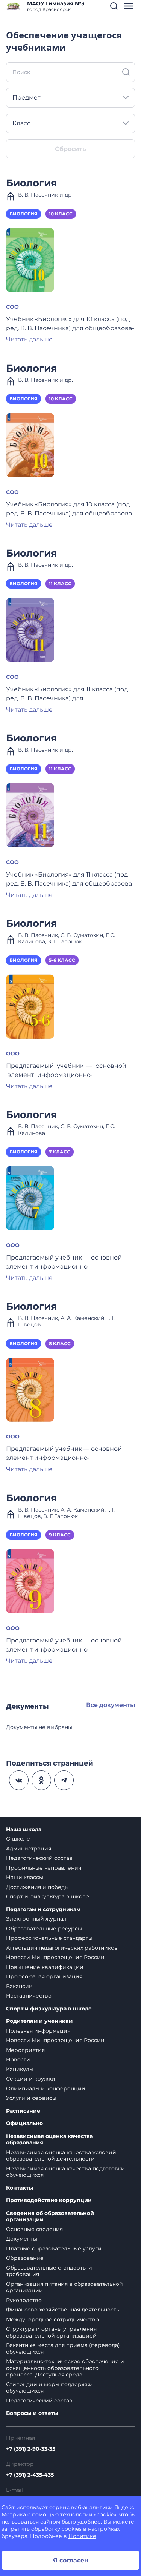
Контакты (20, 2188)
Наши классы (25, 1877)
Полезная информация (38, 2031)
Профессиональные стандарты (49, 1938)
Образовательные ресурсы (44, 1929)
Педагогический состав (39, 1858)
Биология (31, 183)
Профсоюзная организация (44, 1976)
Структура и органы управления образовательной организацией (51, 2332)
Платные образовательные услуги (54, 2248)
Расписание (23, 2111)
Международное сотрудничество (52, 2319)
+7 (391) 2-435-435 (30, 2475)
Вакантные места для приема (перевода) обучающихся (63, 2348)
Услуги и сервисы (31, 2098)
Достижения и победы (37, 1887)
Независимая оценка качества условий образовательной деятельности (61, 2156)
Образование (25, 2258)
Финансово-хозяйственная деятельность (63, 2310)
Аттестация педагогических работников (62, 1948)
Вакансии (19, 1986)
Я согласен (71, 2560)
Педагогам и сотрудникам (43, 1909)
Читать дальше (29, 339)
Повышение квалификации (45, 1967)
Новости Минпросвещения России (55, 1957)
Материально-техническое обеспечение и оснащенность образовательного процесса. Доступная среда (65, 2368)
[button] (114, 6)
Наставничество (29, 1996)
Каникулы (20, 2069)
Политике (82, 2536)
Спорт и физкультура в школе (48, 1896)
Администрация (29, 1849)
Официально (24, 2123)
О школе (18, 1839)
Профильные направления (44, 1868)
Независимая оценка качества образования (49, 2140)
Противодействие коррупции (49, 2200)
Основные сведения (34, 2229)
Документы (22, 2239)
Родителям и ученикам (39, 2021)
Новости (18, 2059)
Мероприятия (25, 2050)
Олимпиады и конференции (46, 2088)
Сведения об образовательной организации (50, 2217)
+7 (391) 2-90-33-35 (31, 2449)
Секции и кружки (31, 2079)
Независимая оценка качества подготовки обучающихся (65, 2172)
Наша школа (24, 1829)
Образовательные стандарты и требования (49, 2271)
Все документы (111, 1705)
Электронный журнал (36, 1919)
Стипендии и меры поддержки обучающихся (49, 2388)
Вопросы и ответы (32, 2413)
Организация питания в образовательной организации (64, 2287)
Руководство (24, 2300)
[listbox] (70, 98)
